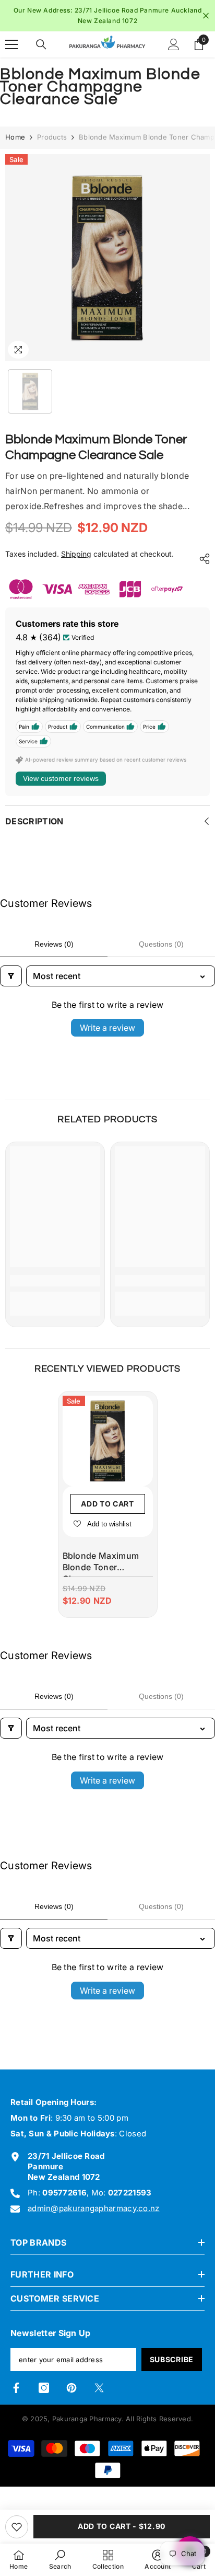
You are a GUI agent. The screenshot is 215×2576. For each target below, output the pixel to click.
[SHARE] (202, 559)
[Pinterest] (71, 2388)
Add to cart (107, 1504)
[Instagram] (44, 2388)
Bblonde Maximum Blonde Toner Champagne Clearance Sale (101, 1564)
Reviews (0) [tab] (54, 944)
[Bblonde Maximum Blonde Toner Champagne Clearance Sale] (108, 1441)
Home (15, 137)
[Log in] (174, 44)
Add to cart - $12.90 (122, 2526)
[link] (55, 1281)
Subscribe (172, 2359)
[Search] (41, 44)
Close (206, 16)
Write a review (107, 1028)
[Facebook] (16, 2388)
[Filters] (11, 976)
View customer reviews (61, 778)
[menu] (11, 44)
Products (52, 137)
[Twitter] (99, 2388)
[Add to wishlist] (17, 2527)
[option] (107, 16)
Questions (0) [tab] (161, 944)
